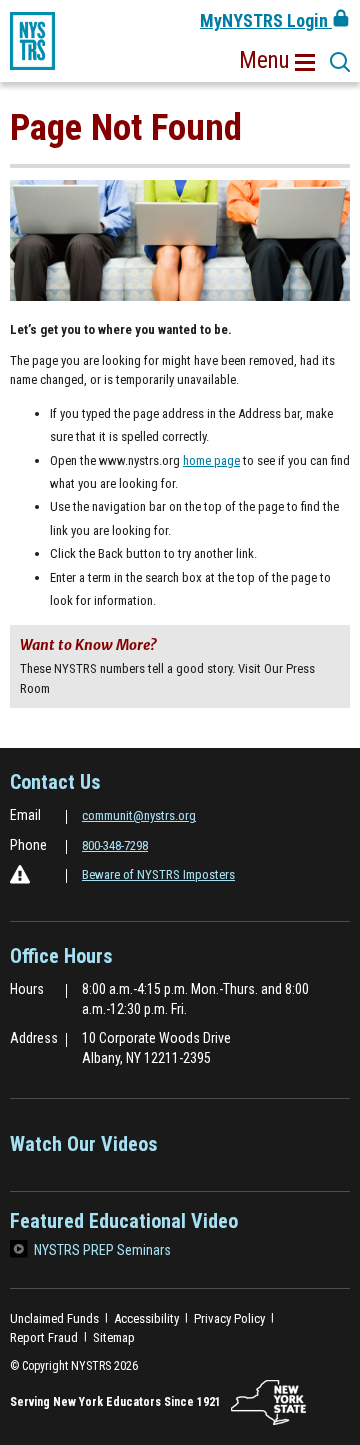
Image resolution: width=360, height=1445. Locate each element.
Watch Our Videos (84, 1150)
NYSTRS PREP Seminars (102, 1250)
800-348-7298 (115, 845)
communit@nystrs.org (139, 815)
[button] (277, 61)
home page (211, 460)
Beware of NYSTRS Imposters (158, 874)
